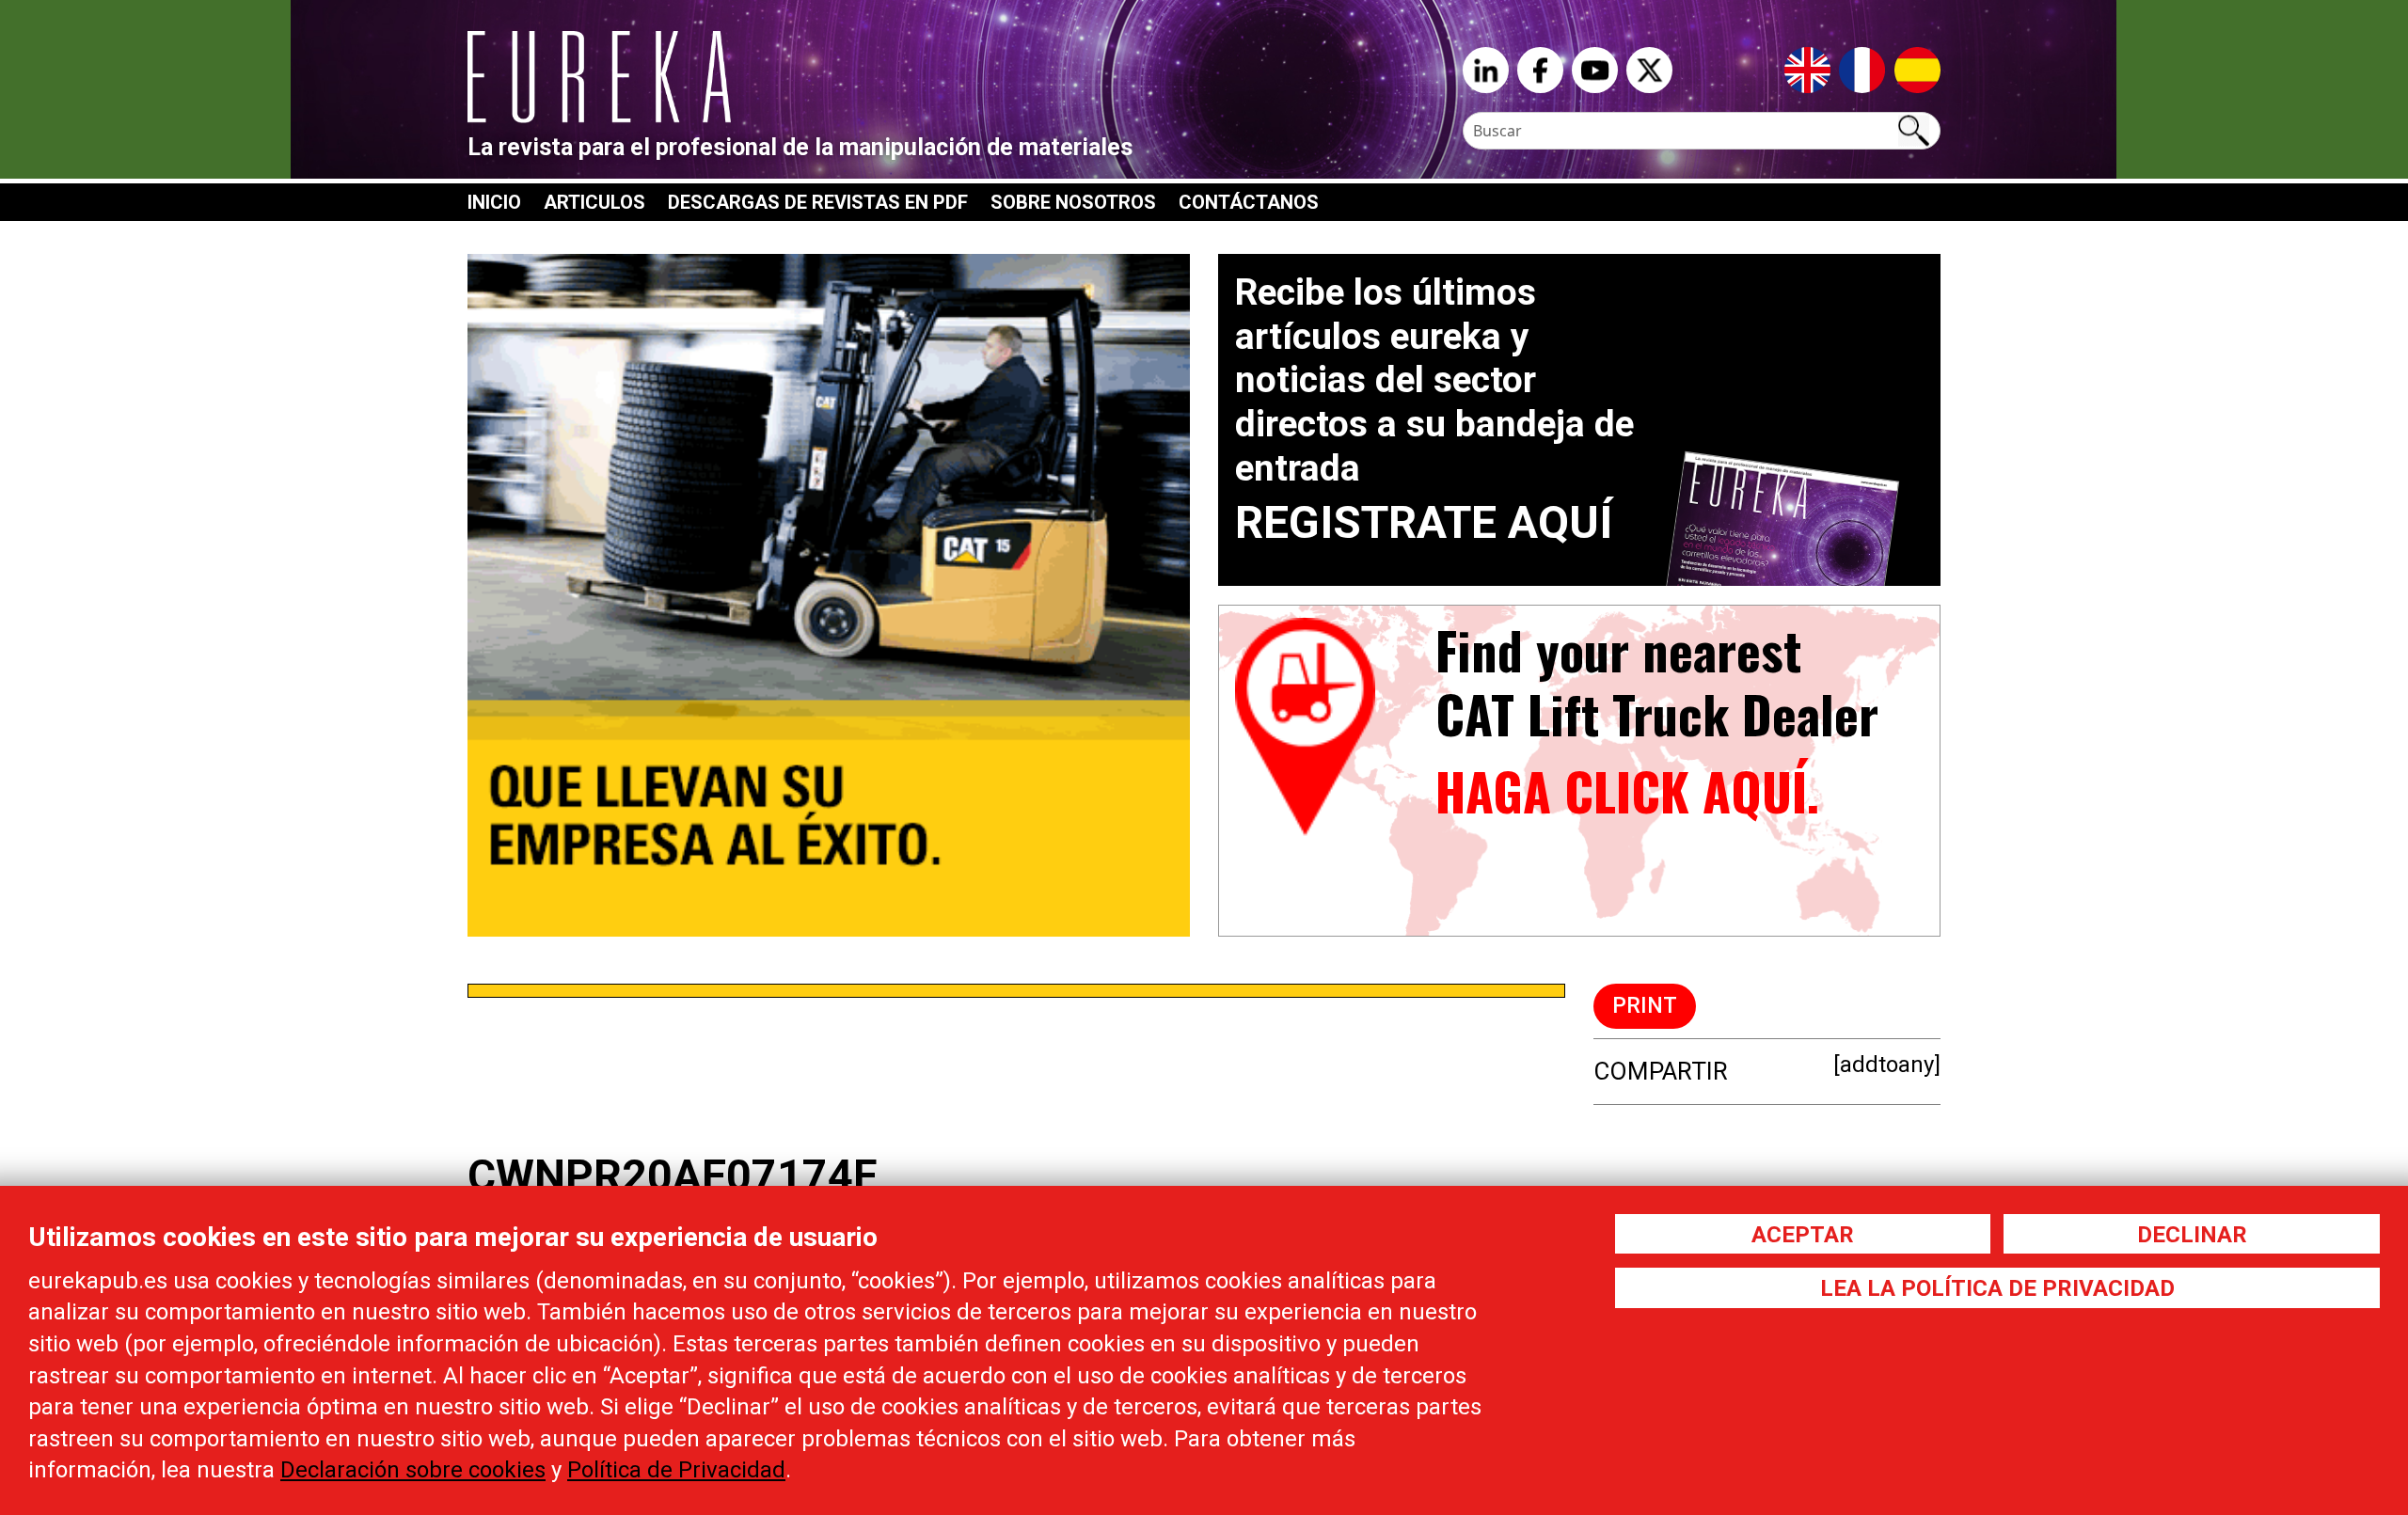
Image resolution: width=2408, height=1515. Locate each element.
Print (1645, 1006)
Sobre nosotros (1073, 202)
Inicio (494, 202)
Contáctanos (1249, 202)
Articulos (594, 202)
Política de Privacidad (676, 1470)
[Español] (1917, 69)
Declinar (2192, 1235)
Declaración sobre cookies (413, 1470)
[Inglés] (1807, 69)
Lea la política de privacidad (1997, 1288)
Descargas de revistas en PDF (818, 202)
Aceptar (1803, 1235)
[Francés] (1862, 69)
